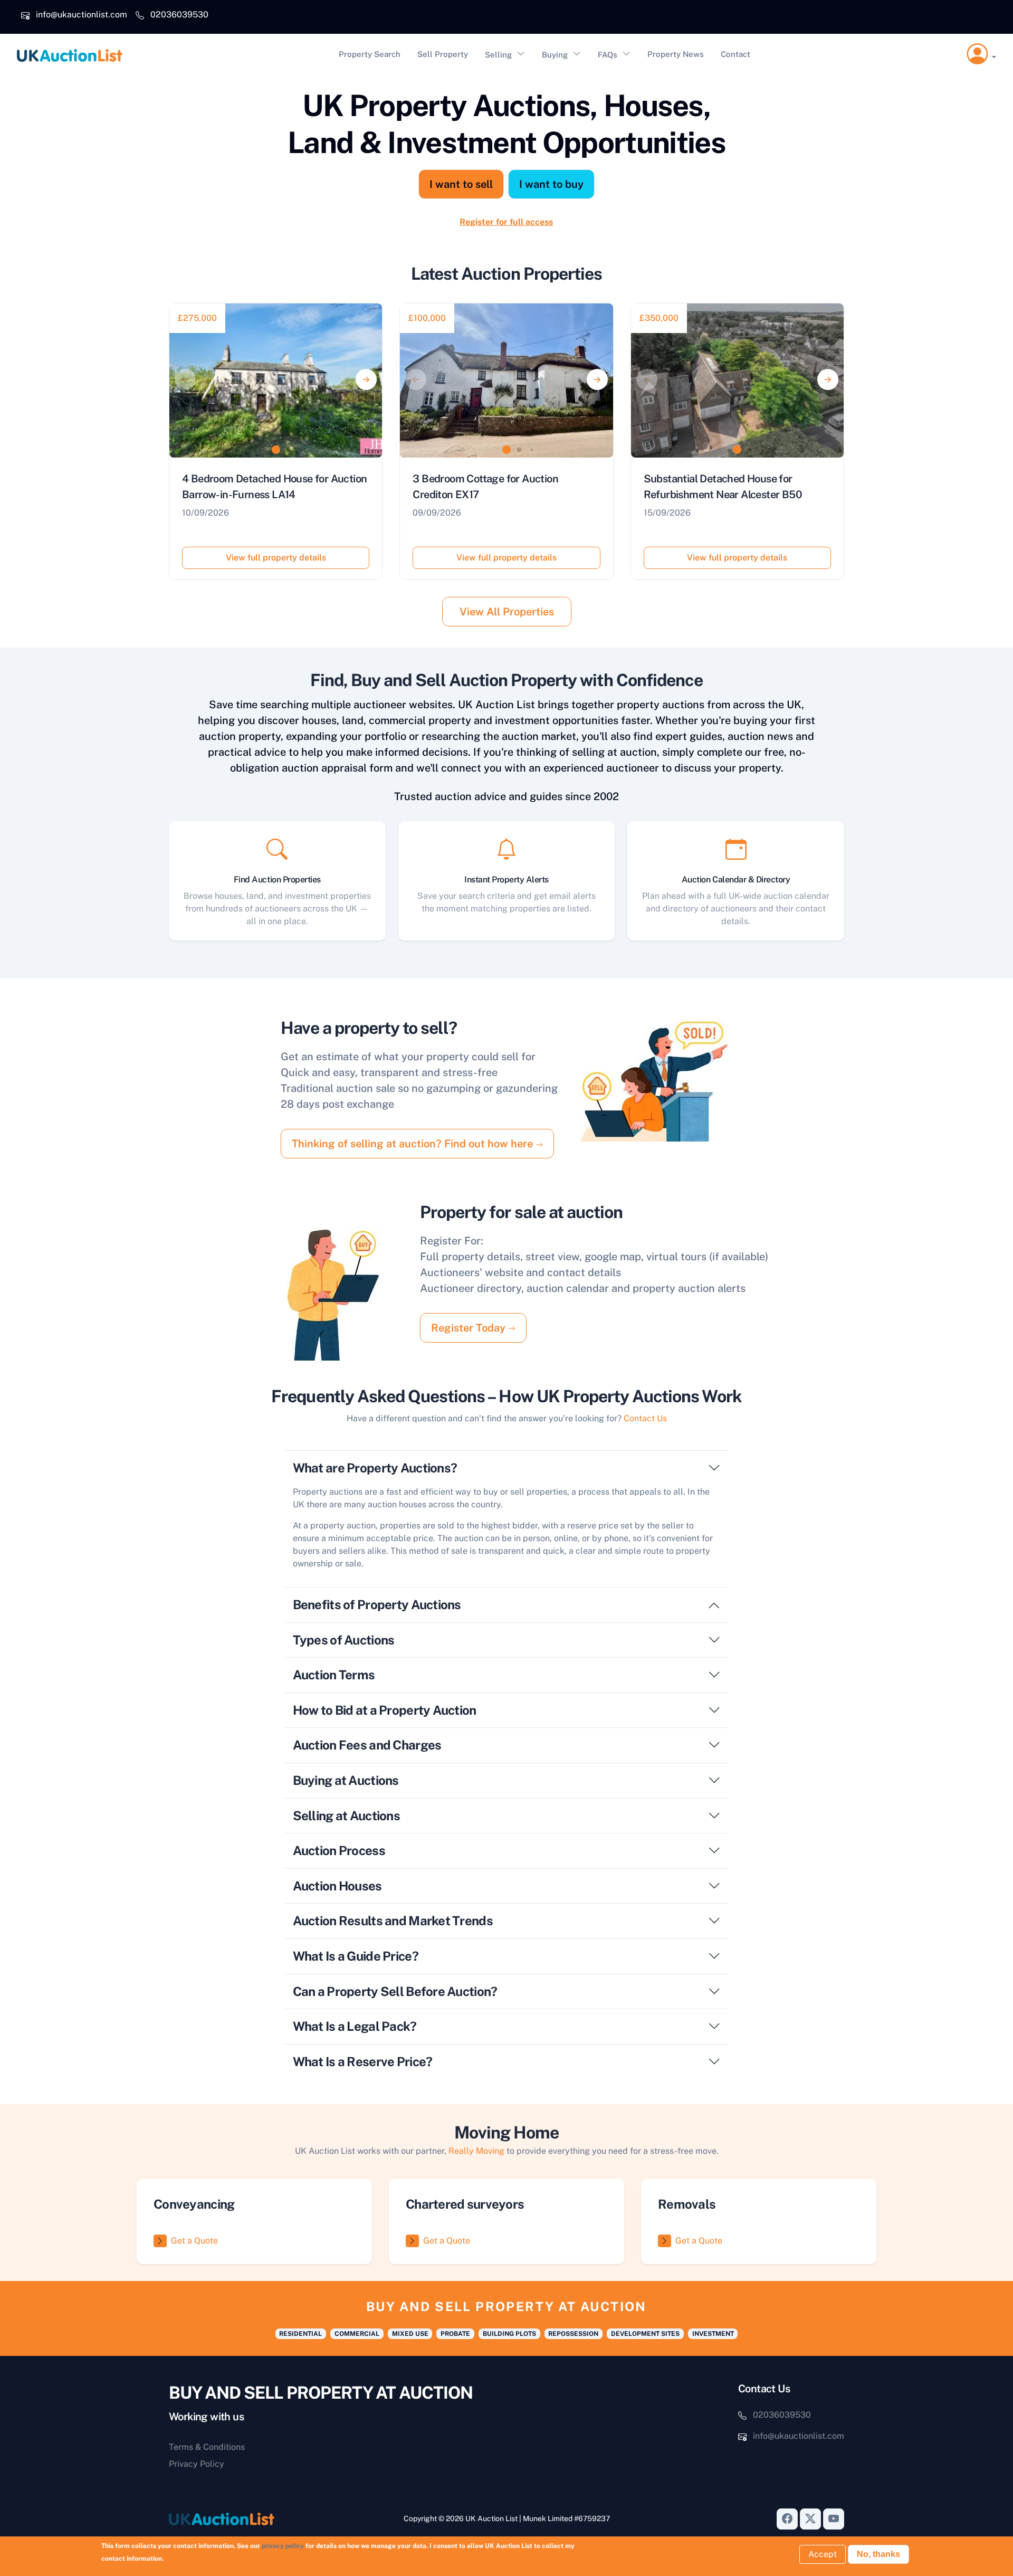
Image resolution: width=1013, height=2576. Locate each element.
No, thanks (878, 2554)
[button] (981, 54)
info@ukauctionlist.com (82, 15)
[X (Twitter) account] (810, 2519)
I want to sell (461, 184)
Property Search (370, 54)
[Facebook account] (787, 2519)
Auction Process (339, 1850)
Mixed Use (410, 2334)
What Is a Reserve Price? (363, 2061)
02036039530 (179, 15)
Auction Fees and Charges (367, 1745)
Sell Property (443, 54)
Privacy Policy (197, 2464)
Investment (713, 2334)
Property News (676, 54)
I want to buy (551, 184)
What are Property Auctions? (375, 1468)
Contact (735, 54)
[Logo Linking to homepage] (247, 2519)
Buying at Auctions (346, 1780)
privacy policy (283, 2546)
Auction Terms (334, 1675)
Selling (498, 55)
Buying (555, 55)
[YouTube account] (834, 2519)
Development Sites (645, 2334)
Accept (823, 2554)
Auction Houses (337, 1886)
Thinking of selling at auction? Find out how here (414, 1144)
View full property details (276, 558)
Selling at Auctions (346, 1815)
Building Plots (509, 2334)
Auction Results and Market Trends (393, 1921)
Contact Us (645, 1418)
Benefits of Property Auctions (377, 1604)
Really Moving (476, 2151)
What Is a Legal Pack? (355, 2026)
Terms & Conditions (207, 2447)
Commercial (357, 2334)
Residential (300, 2334)
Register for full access (506, 222)
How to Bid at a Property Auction (385, 1710)
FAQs (608, 55)
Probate (455, 2334)
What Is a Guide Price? (356, 1956)
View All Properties (507, 612)
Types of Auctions (344, 1640)
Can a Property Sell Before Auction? (395, 1991)
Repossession (573, 2334)
